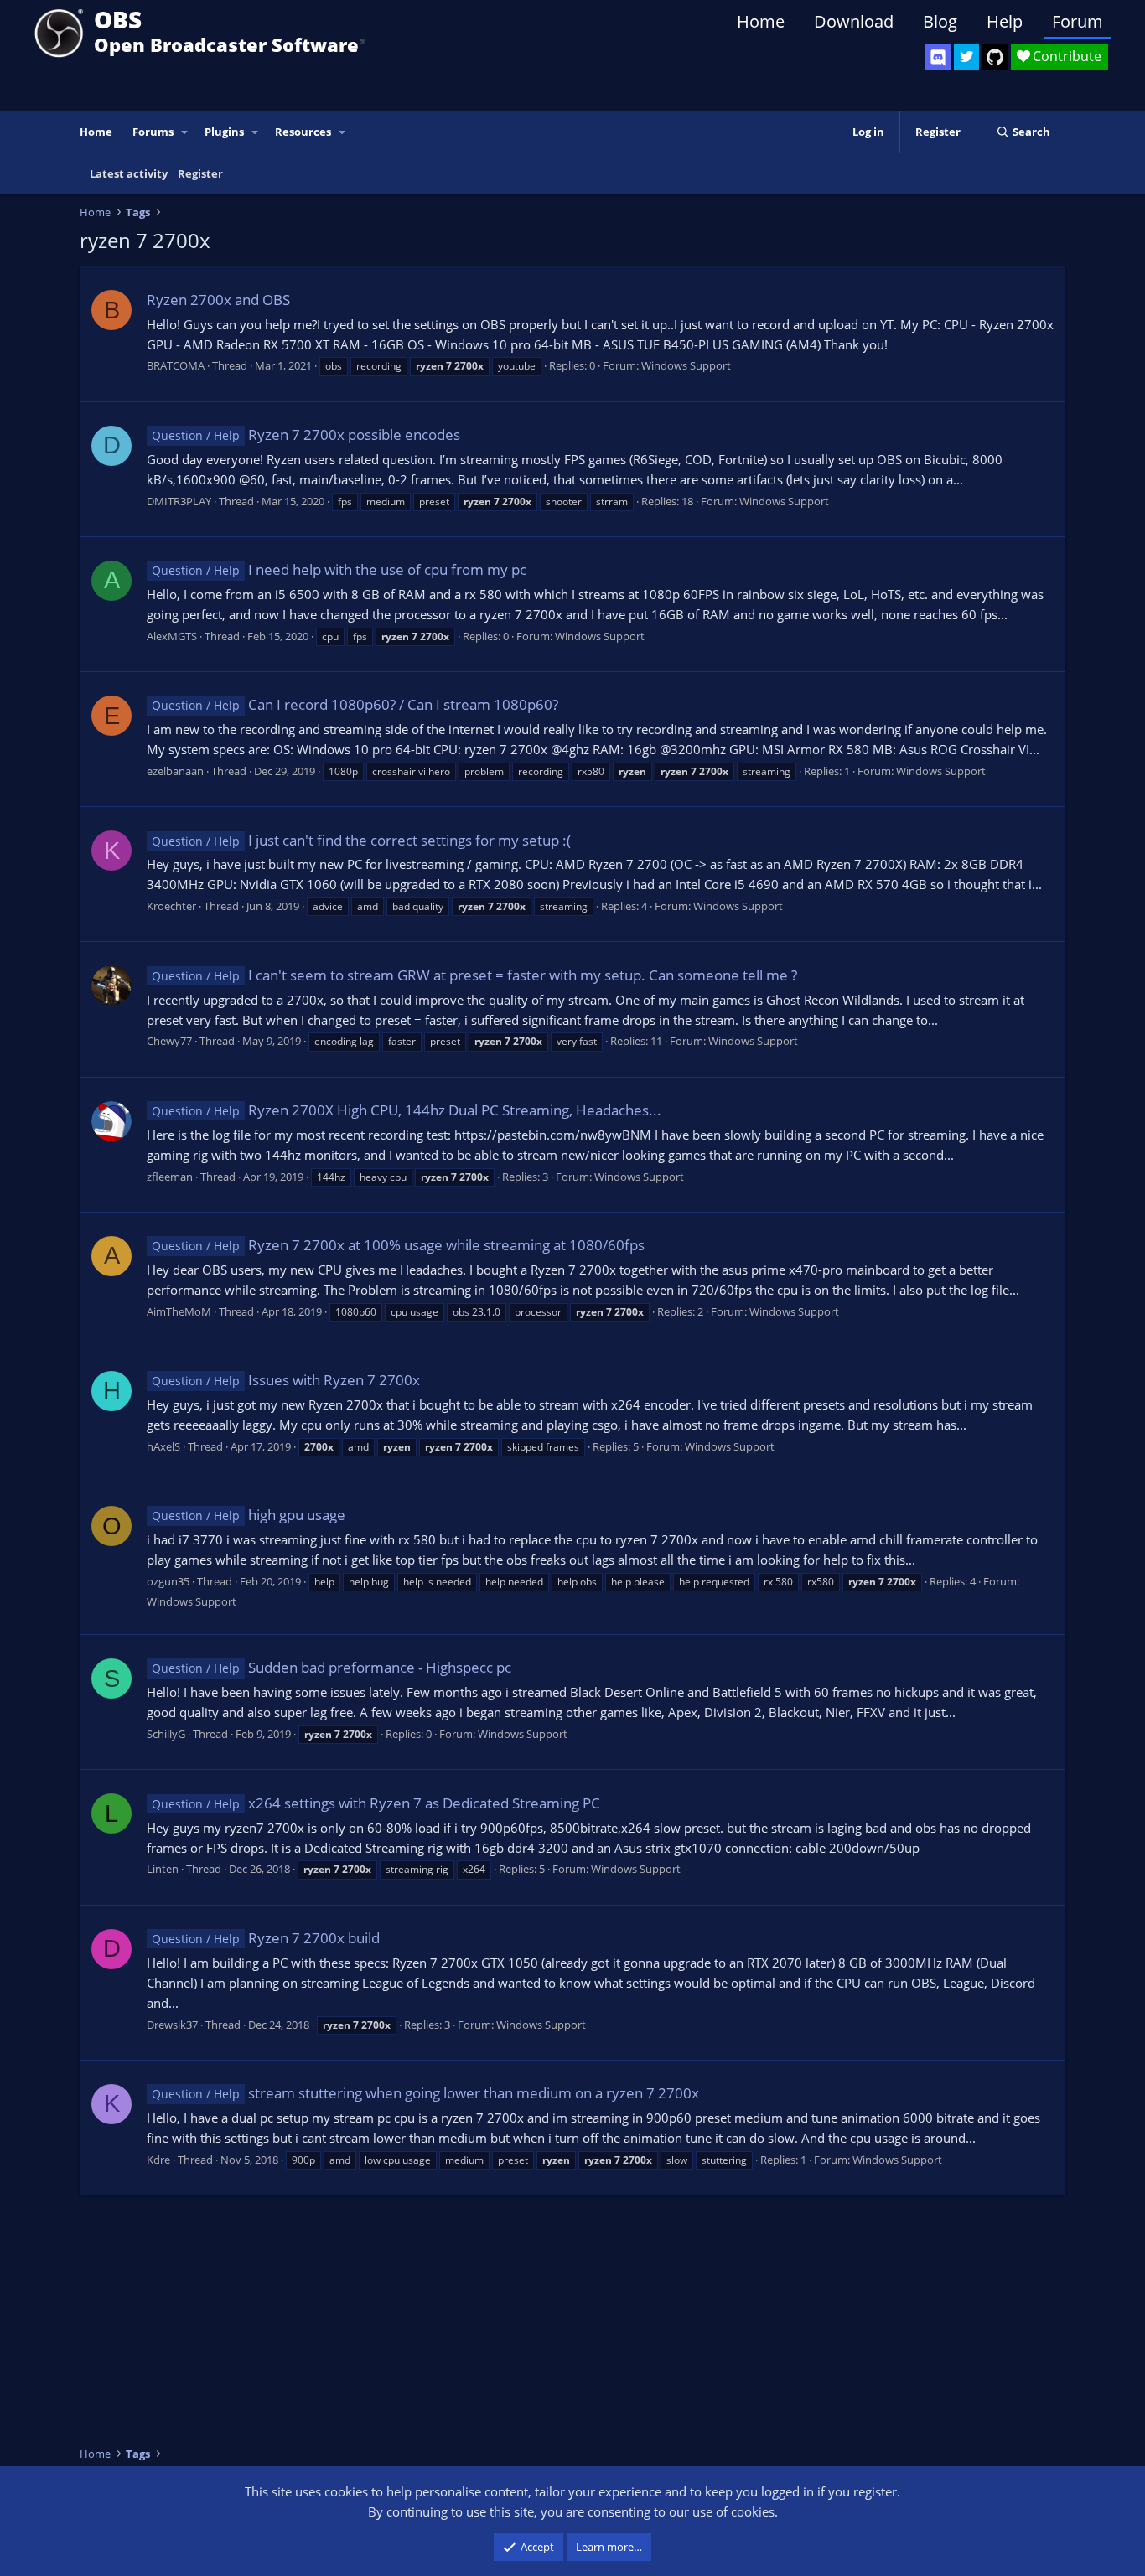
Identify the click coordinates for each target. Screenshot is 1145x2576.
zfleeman (170, 1177)
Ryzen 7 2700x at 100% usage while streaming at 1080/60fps (398, 1245)
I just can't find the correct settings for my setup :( (361, 840)
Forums (153, 132)
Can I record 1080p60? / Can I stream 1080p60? (355, 704)
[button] (185, 132)
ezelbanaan (175, 771)
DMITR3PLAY (179, 501)
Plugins (224, 132)
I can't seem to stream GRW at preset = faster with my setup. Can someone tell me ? (474, 975)
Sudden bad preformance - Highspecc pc (332, 1667)
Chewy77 (169, 1041)
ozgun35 (168, 1581)
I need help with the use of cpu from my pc (339, 569)
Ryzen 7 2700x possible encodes (306, 435)
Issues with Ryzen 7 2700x (286, 1380)
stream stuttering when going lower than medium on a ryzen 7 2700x (425, 2093)
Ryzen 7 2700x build (266, 1938)
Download (854, 21)
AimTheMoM (179, 1311)
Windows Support (686, 365)
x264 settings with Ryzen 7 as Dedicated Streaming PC (376, 1803)
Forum (1078, 21)
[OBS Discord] (938, 57)
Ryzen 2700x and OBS (218, 300)
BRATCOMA (176, 365)
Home (761, 21)
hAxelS (163, 1446)
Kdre (158, 2160)
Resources (303, 132)
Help (1005, 21)
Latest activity (129, 173)
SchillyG (166, 1734)
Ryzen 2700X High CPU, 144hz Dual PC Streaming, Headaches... (407, 1110)
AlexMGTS (172, 636)
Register (200, 173)
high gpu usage (249, 1515)
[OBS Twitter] (966, 57)
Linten (163, 1869)
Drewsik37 (172, 2025)
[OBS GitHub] (995, 57)
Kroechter (171, 906)
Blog (940, 21)
